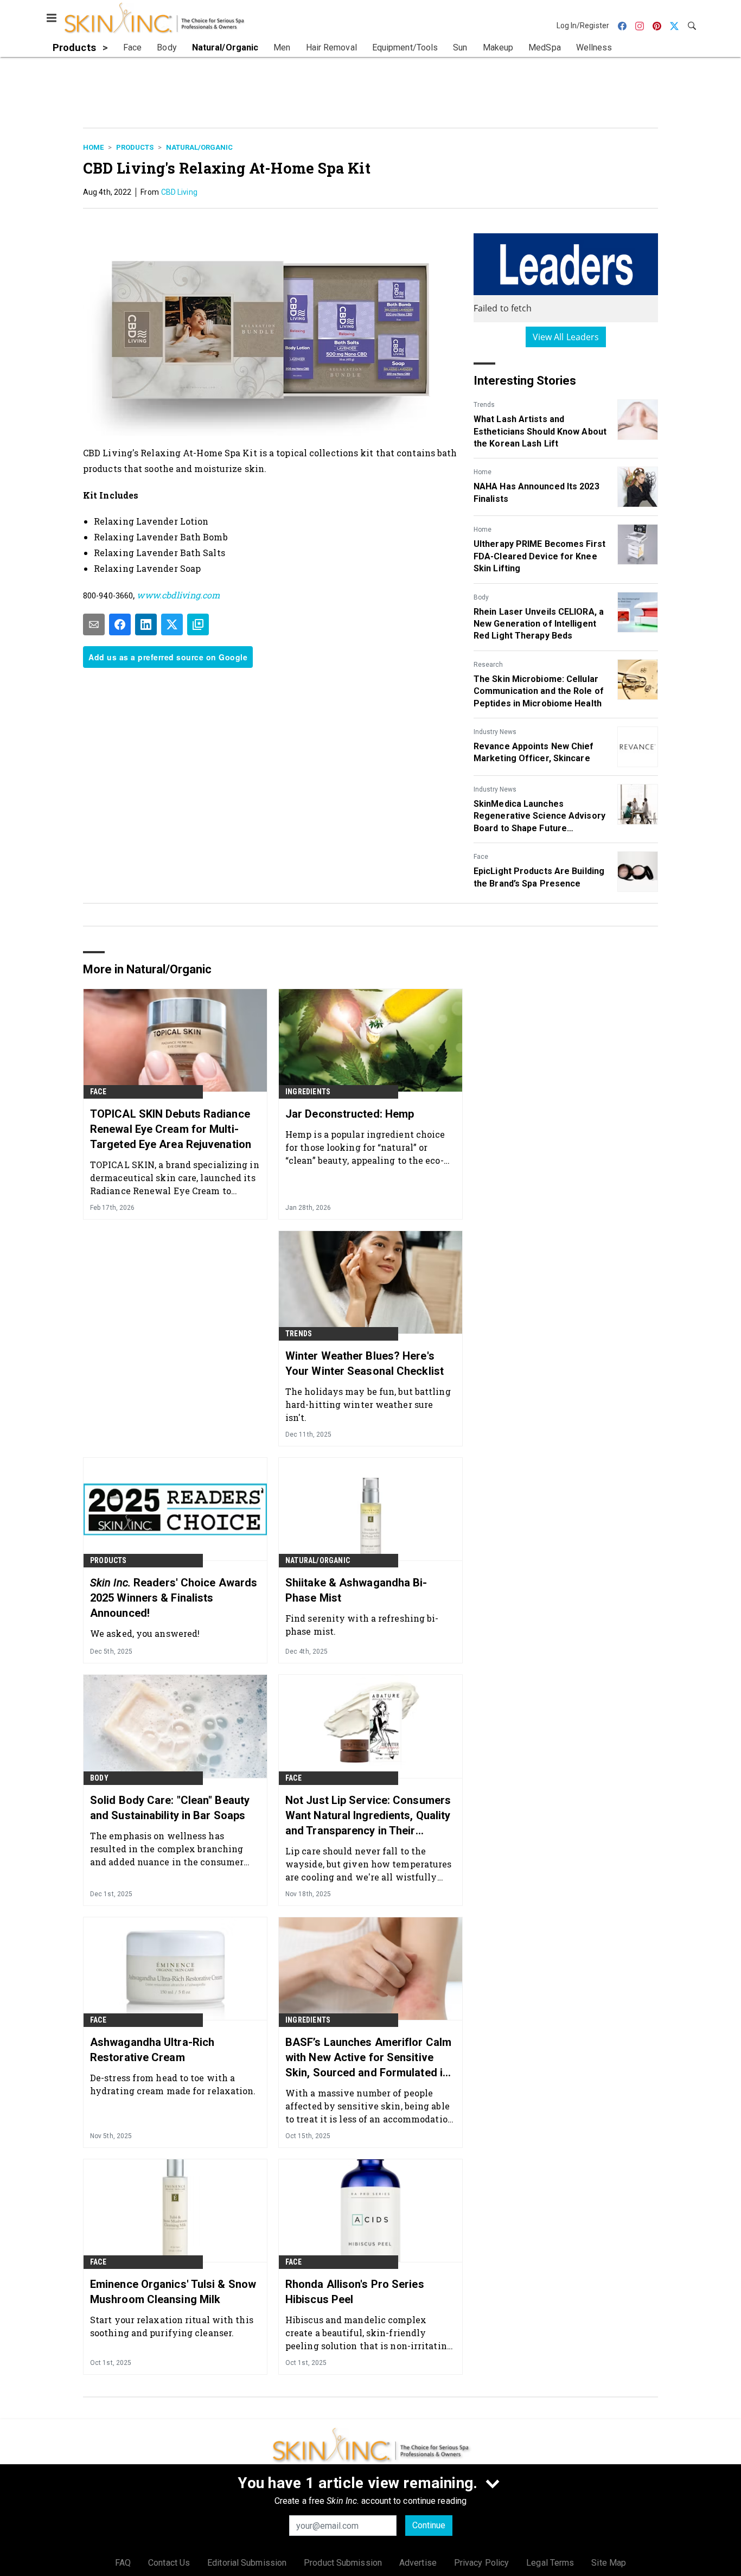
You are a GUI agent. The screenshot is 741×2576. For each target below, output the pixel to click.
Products (135, 147)
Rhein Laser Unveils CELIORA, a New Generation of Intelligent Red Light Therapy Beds (539, 624)
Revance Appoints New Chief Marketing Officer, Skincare (534, 752)
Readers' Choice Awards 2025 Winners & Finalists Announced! (174, 1598)
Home (93, 147)
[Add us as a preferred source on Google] (198, 624)
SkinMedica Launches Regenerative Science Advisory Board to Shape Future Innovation (539, 817)
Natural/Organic (199, 147)
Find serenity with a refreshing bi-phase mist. (362, 1625)
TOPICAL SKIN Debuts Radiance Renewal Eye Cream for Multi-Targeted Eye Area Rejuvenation (171, 1129)
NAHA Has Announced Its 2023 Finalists (536, 492)
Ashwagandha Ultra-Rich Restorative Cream (152, 2050)
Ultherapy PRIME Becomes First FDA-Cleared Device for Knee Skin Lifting (539, 556)
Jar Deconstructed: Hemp (350, 1114)
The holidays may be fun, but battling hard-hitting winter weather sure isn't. (368, 1404)
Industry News (495, 732)
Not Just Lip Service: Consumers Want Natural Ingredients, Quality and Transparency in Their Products (368, 1816)
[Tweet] (172, 624)
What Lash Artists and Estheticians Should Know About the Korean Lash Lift (540, 431)
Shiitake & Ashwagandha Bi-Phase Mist (356, 1590)
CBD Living (179, 192)
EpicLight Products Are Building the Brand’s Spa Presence (539, 877)
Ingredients (308, 1092)
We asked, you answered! (145, 1633)
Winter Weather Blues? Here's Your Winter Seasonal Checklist (365, 1363)
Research (488, 665)
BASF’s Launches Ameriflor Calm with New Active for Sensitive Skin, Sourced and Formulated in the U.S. (368, 2058)
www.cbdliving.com (178, 595)
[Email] (94, 624)
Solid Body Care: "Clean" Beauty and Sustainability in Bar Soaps (170, 1808)
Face (481, 857)
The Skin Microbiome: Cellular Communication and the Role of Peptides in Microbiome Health (539, 691)
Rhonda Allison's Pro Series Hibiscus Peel (355, 2292)
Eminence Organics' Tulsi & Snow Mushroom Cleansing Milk (173, 2292)
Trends (484, 405)
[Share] (120, 624)
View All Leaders (566, 337)
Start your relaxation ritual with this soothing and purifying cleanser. (172, 2326)
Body (481, 597)
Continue (429, 2525)
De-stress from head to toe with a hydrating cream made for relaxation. (173, 2084)
